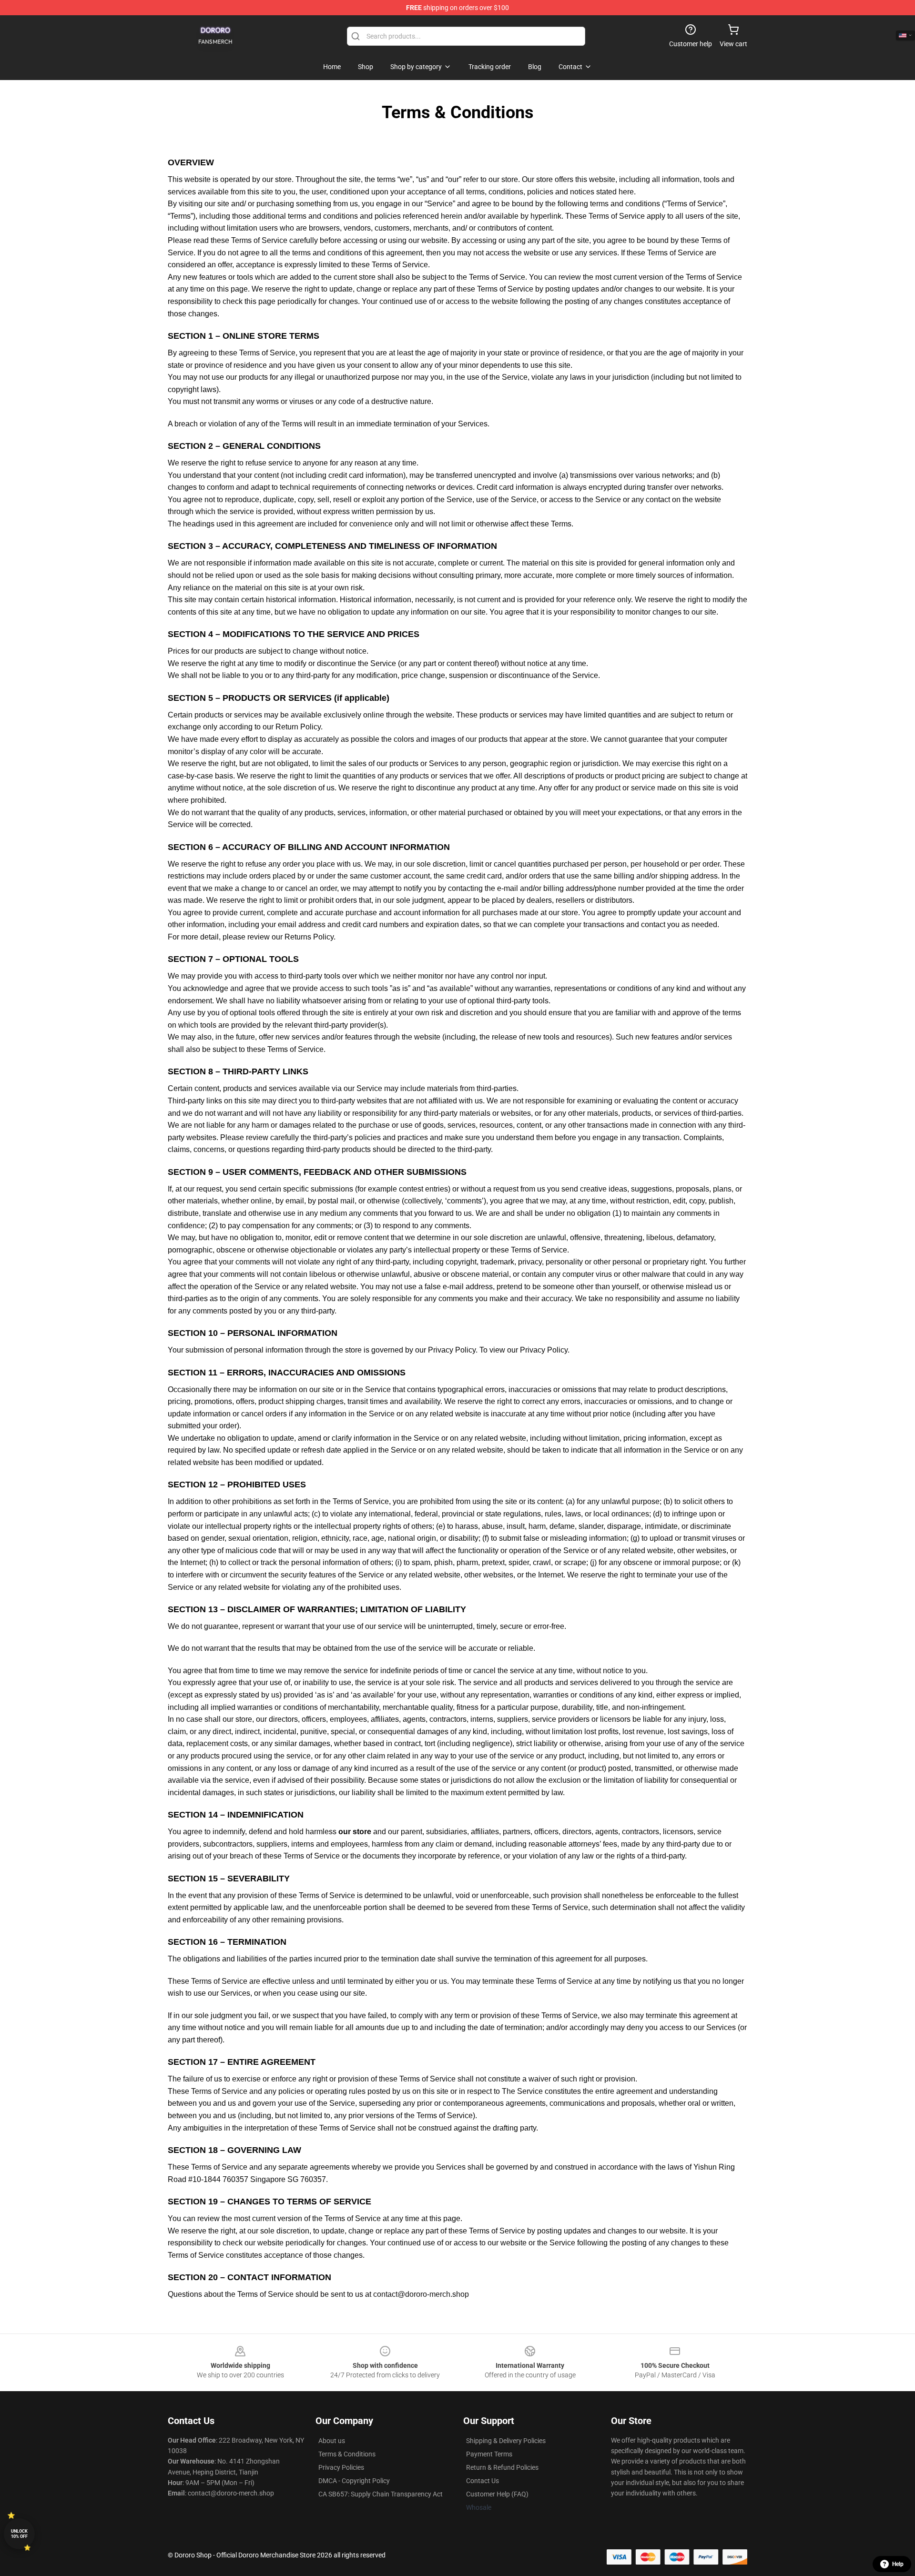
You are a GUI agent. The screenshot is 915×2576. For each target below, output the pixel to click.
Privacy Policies (341, 2467)
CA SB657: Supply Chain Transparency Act (381, 2494)
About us (332, 2441)
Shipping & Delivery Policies (506, 2441)
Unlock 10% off (19, 2534)
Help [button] (898, 2564)
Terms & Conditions (347, 2454)
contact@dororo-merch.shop (421, 2294)
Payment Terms (489, 2454)
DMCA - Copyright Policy (354, 2481)
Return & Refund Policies (502, 2467)
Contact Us (483, 2481)
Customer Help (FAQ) (497, 2494)
